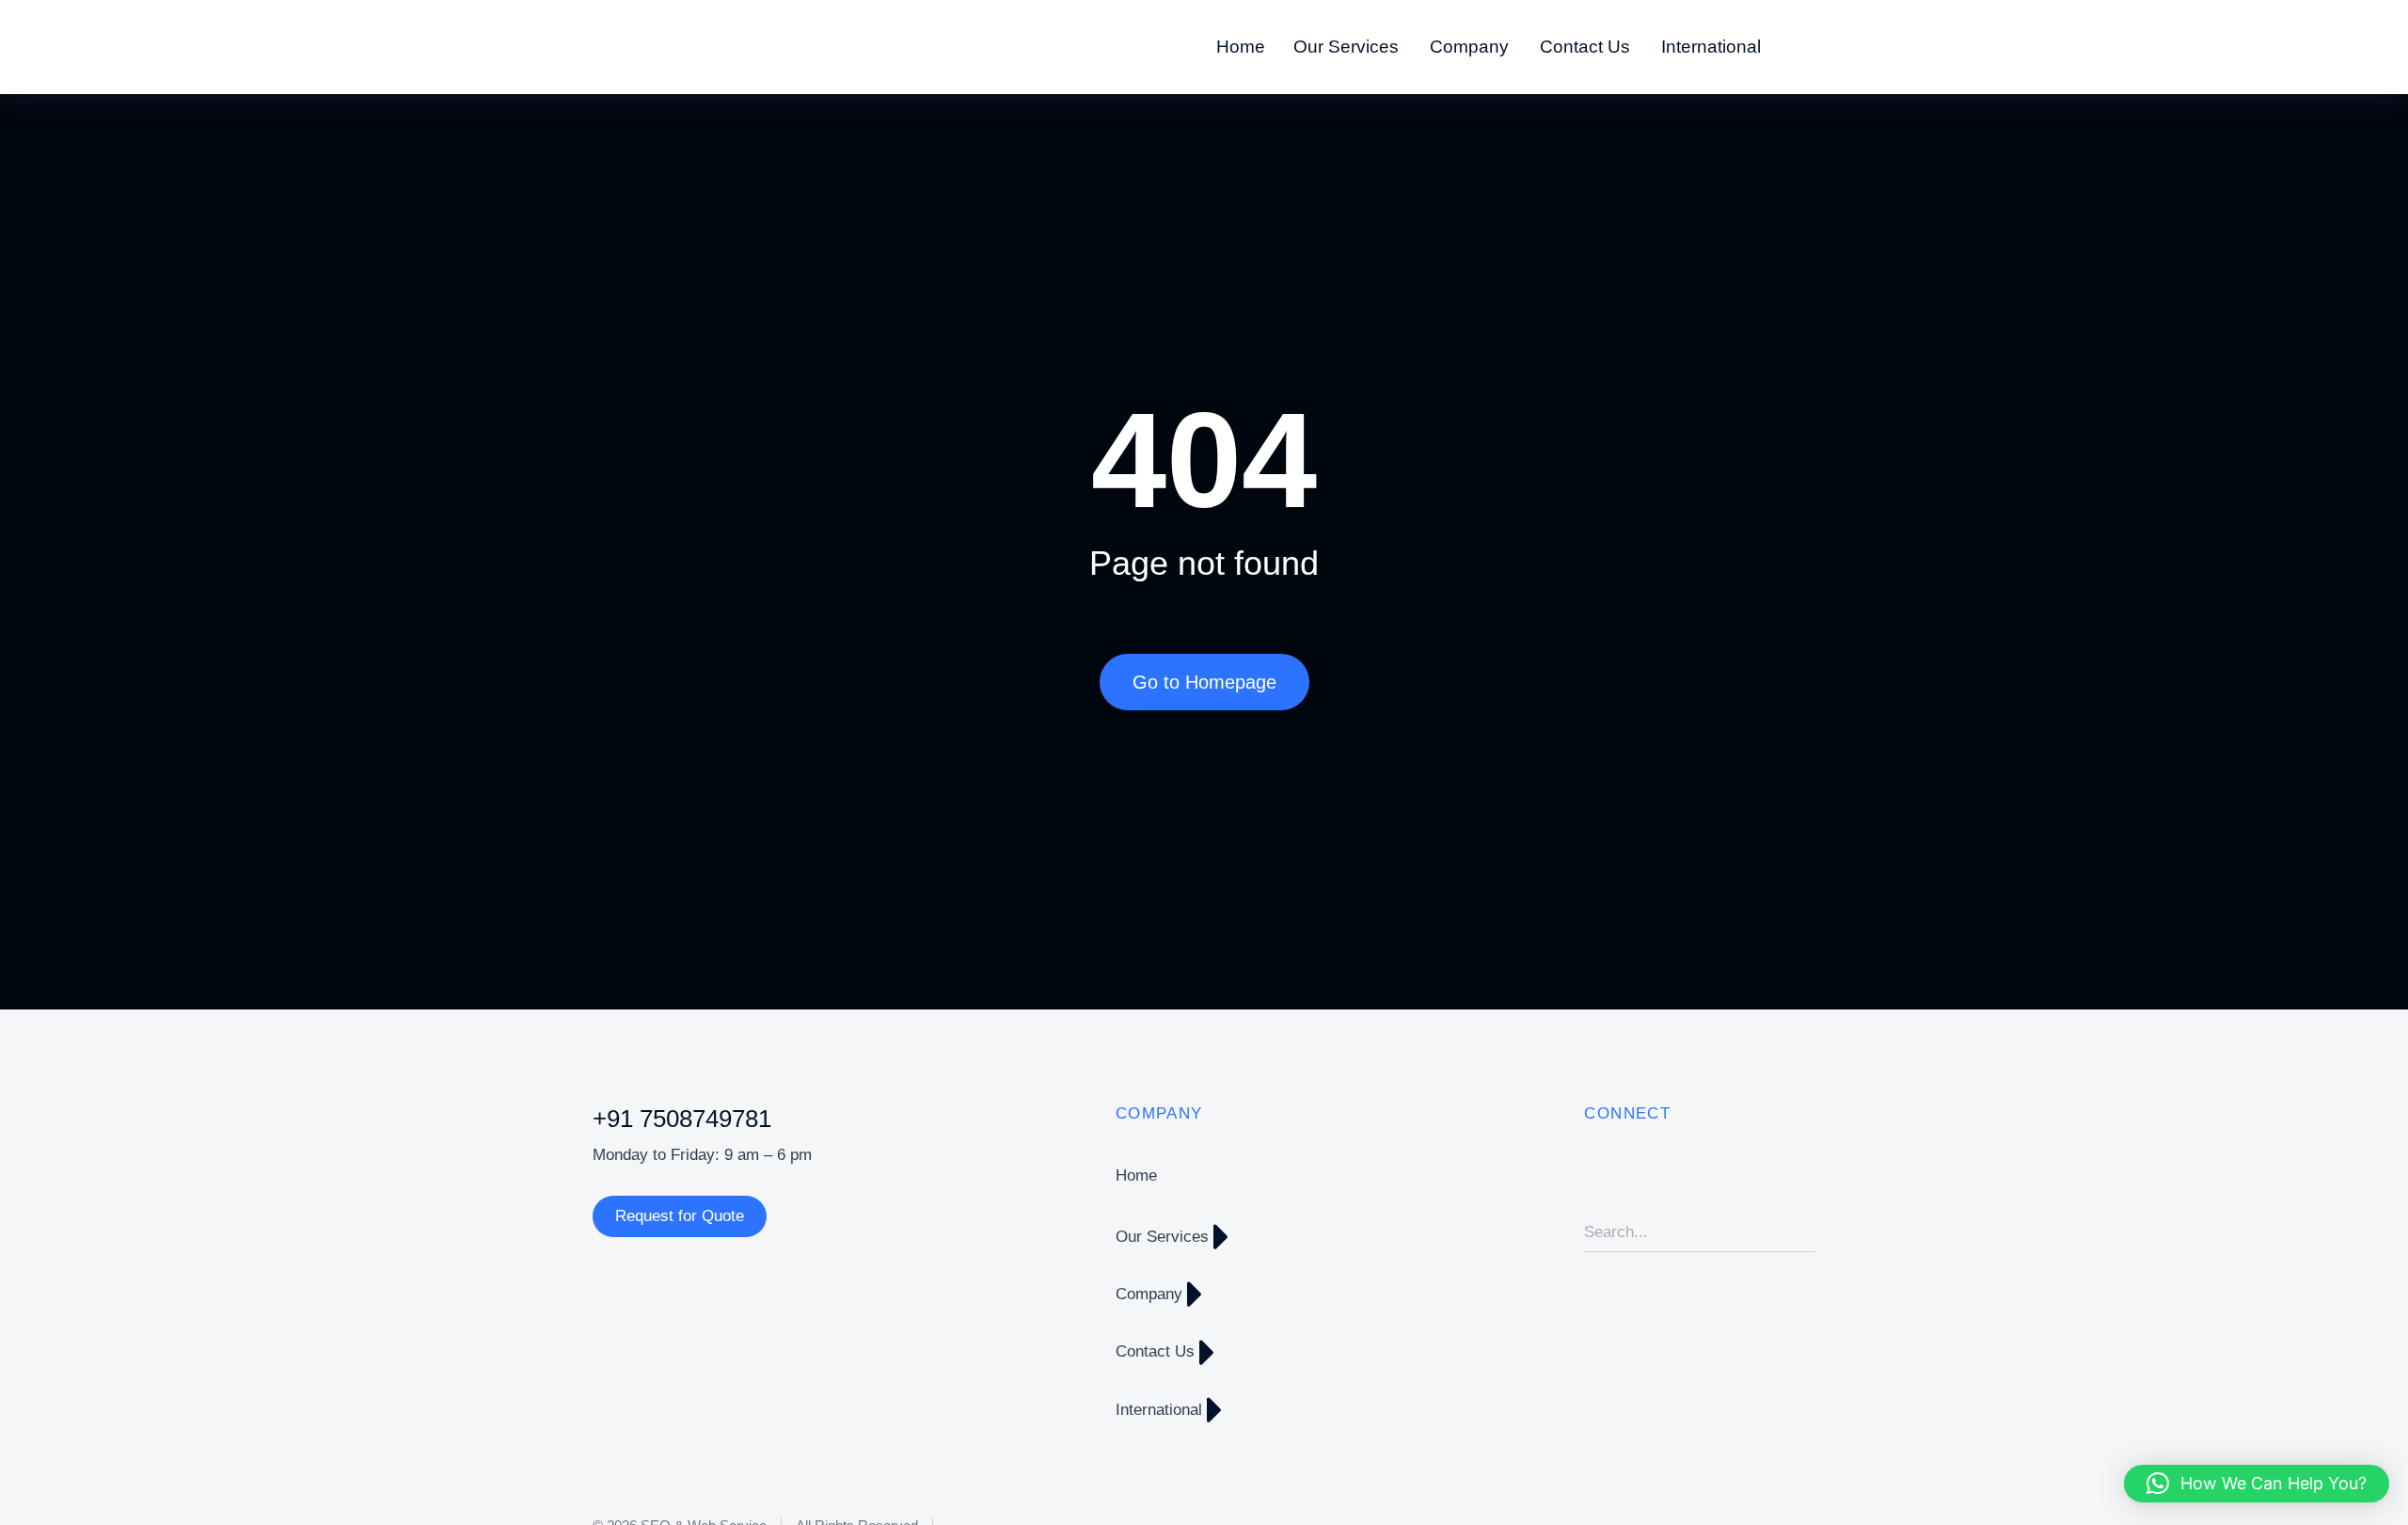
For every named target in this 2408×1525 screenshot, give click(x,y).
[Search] (1801, 1232)
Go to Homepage (1204, 682)
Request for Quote (680, 1216)
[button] (2257, 1484)
